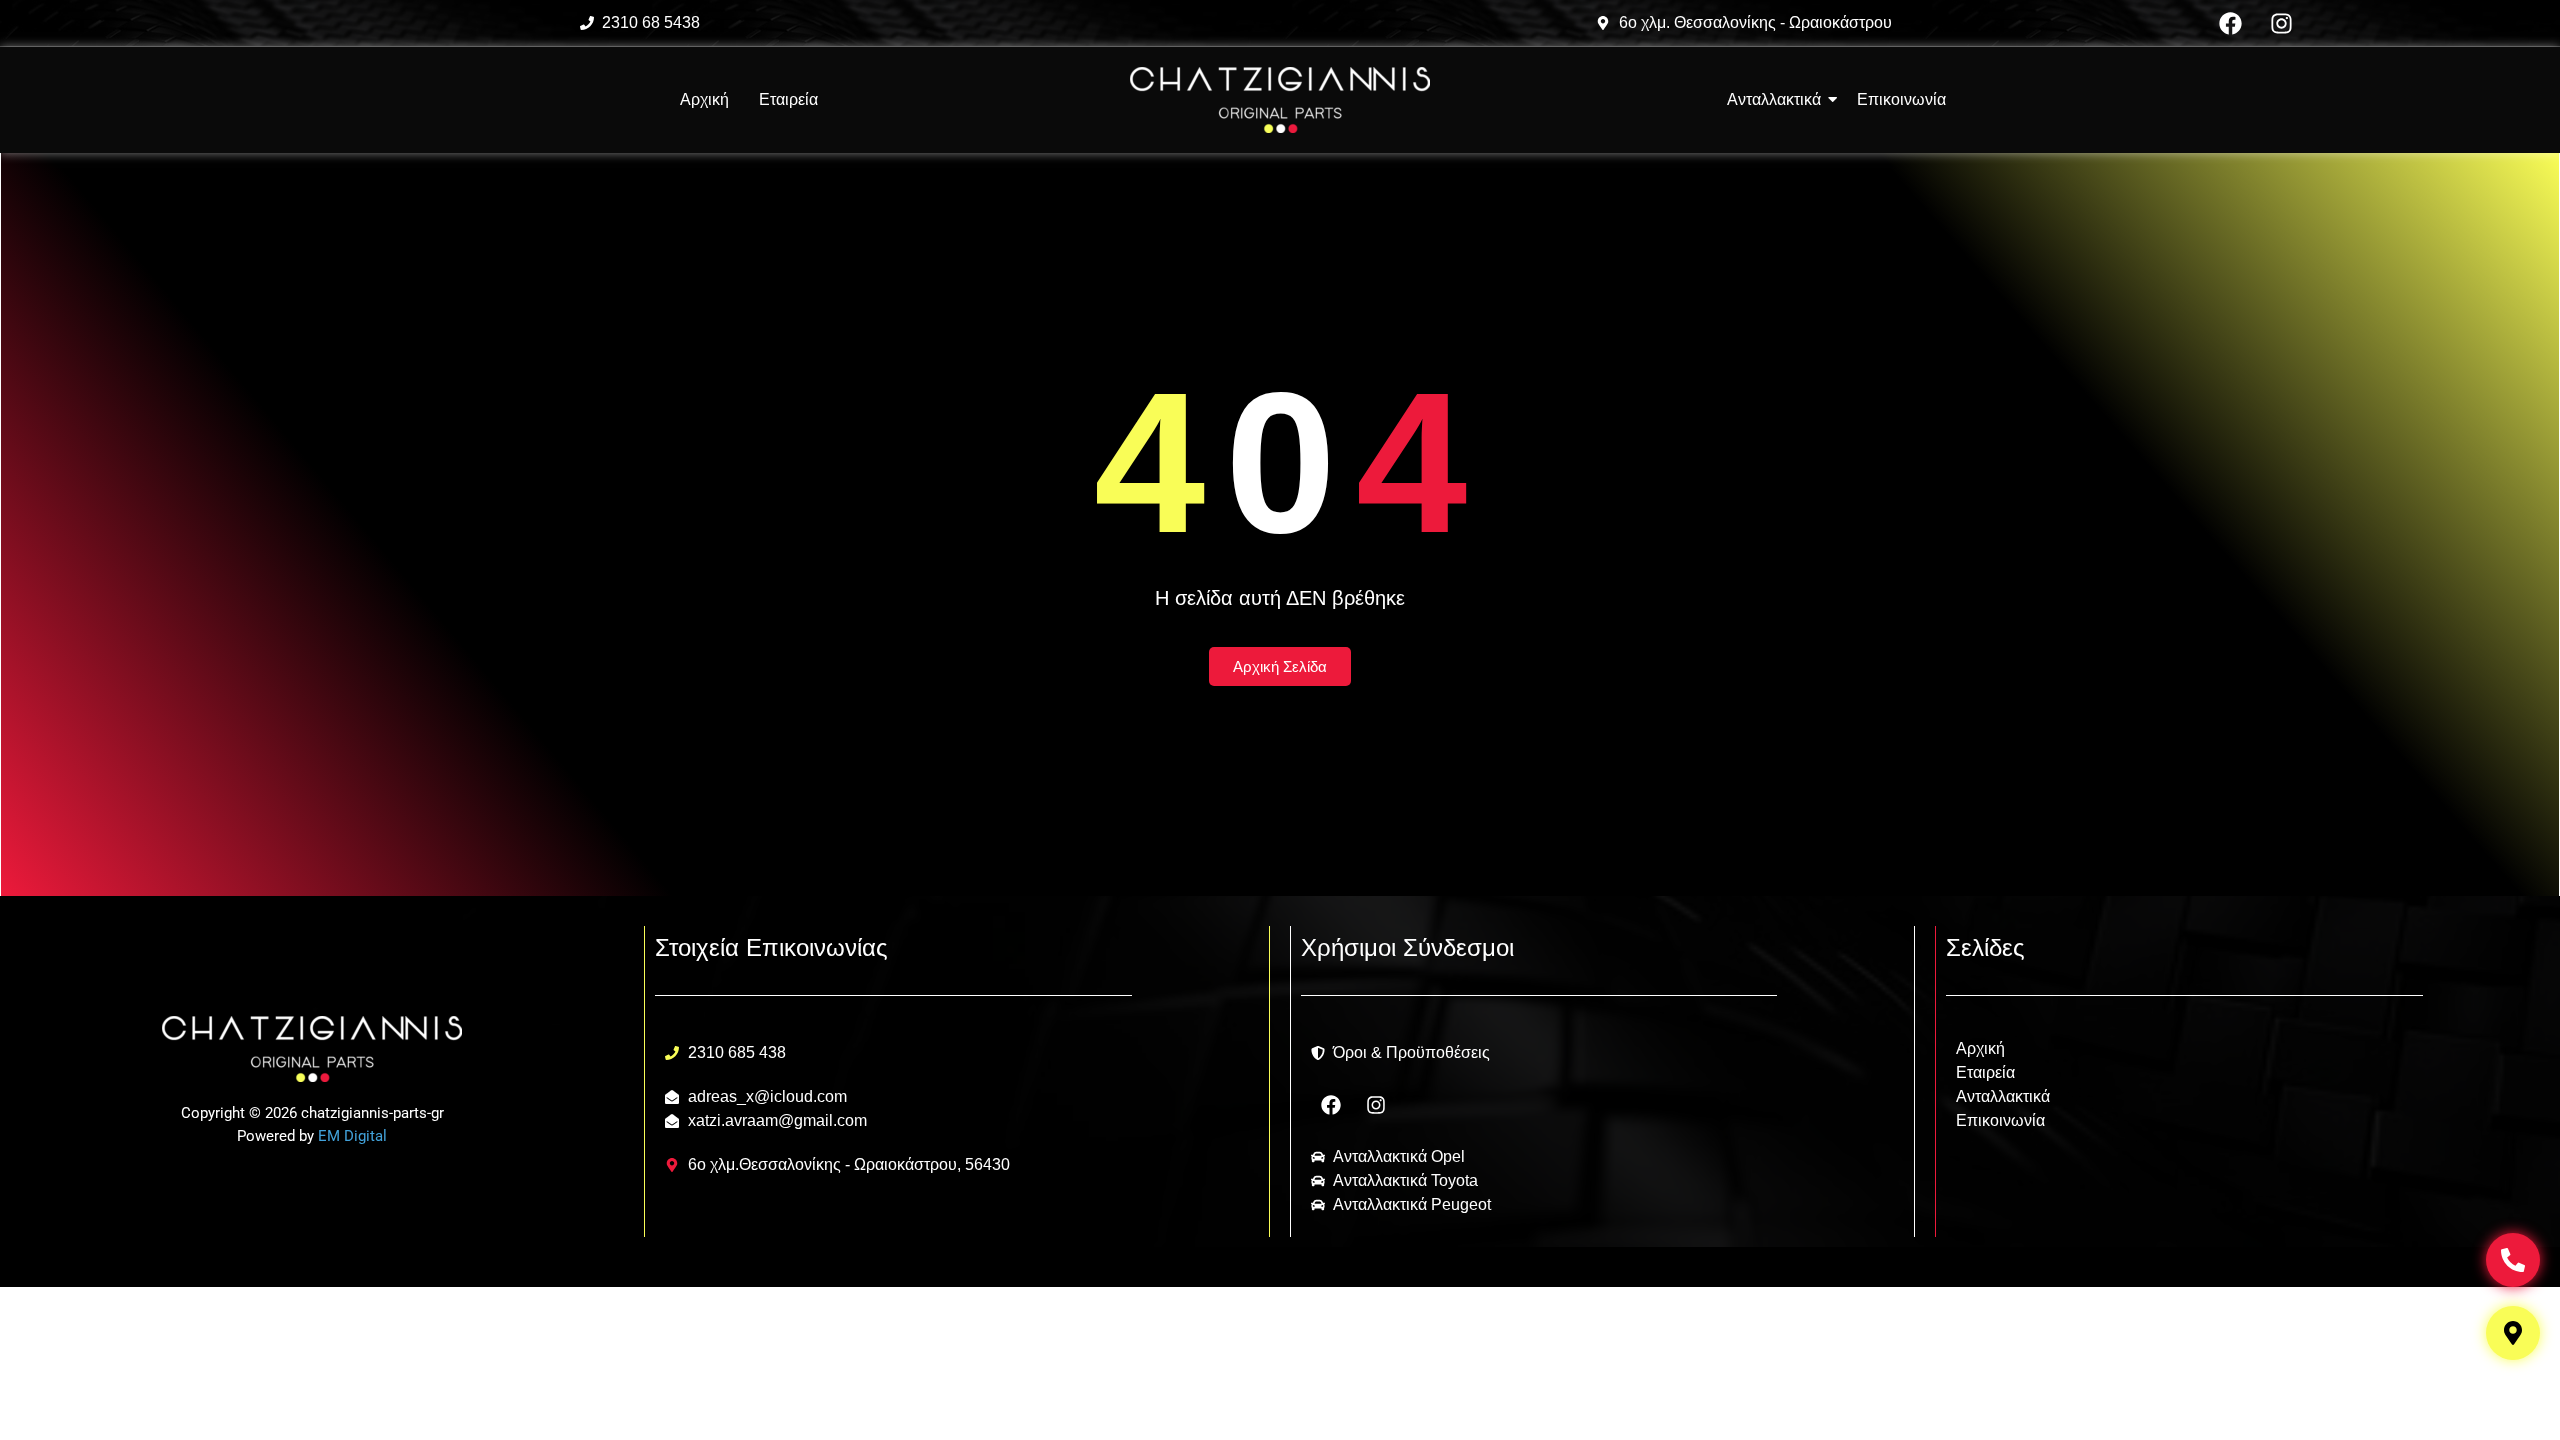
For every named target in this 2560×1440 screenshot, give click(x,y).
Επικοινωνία (2000, 1120)
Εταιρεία (788, 99)
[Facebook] (2231, 23)
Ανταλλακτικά (2003, 1096)
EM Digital (352, 1136)
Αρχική (704, 99)
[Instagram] (2282, 23)
